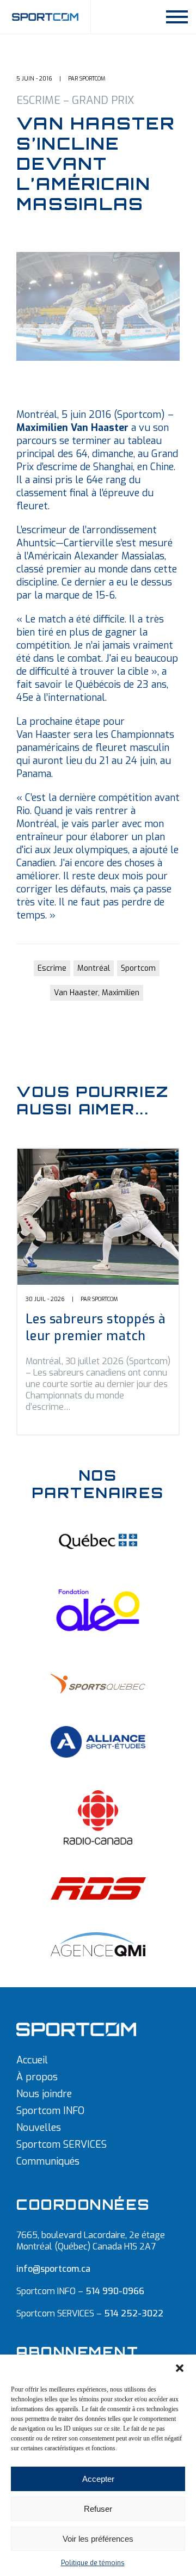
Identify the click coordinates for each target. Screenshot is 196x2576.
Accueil (32, 2060)
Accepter (98, 2479)
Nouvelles (39, 2128)
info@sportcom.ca (53, 2269)
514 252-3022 (134, 2313)
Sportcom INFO (50, 2111)
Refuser (98, 2509)
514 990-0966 (115, 2291)
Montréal (94, 968)
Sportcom (138, 968)
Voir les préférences (98, 2539)
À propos (37, 2077)
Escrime (52, 968)
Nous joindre (44, 2094)
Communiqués (48, 2161)
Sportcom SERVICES (62, 2144)
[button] (180, 2368)
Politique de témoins (93, 2563)
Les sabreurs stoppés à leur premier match (96, 1328)
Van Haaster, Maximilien (97, 993)
